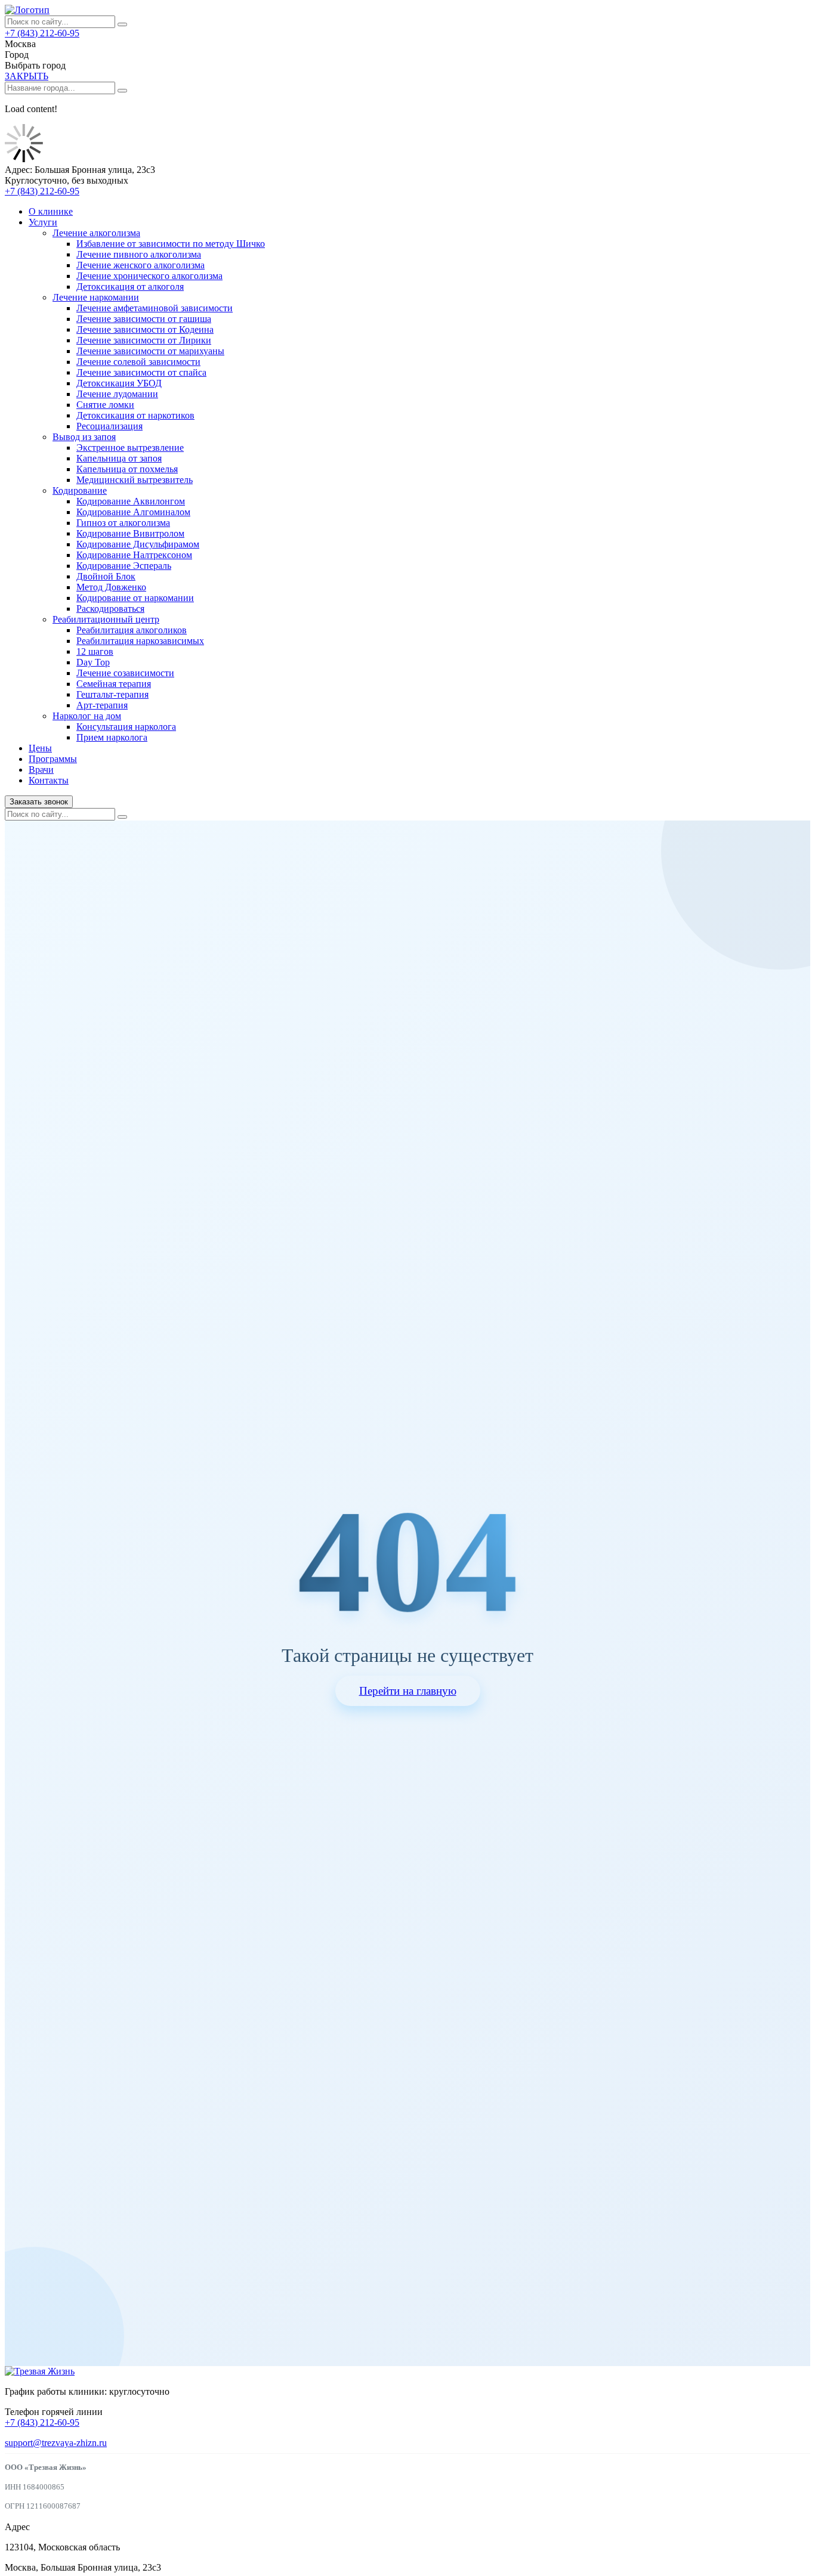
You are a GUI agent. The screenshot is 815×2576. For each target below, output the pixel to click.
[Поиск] (122, 817)
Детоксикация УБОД (119, 383)
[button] (27, 76)
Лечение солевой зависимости (138, 362)
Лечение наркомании (96, 297)
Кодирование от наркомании (135, 598)
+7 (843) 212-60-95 (42, 33)
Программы (53, 759)
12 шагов (95, 651)
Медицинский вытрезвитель (135, 480)
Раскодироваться (110, 609)
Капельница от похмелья (127, 469)
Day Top (93, 662)
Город (17, 55)
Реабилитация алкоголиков (132, 630)
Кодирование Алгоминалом (133, 512)
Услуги (43, 222)
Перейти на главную (408, 1691)
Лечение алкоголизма (96, 233)
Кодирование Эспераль (124, 566)
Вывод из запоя (84, 437)
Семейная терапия (114, 684)
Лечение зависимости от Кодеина (145, 329)
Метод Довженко (111, 587)
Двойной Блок (106, 576)
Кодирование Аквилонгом (131, 501)
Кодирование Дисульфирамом (138, 544)
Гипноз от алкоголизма (123, 523)
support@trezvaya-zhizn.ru (56, 2443)
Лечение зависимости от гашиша (144, 319)
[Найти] (122, 91)
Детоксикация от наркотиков (135, 415)
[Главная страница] (27, 10)
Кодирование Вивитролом (130, 533)
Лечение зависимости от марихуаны (150, 351)
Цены (40, 748)
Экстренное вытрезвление (130, 448)
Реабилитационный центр (106, 619)
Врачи (41, 770)
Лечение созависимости (125, 673)
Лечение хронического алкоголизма (149, 276)
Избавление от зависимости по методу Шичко (171, 244)
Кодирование (80, 490)
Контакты (49, 780)
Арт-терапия (102, 705)
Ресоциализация (109, 426)
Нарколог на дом (87, 716)
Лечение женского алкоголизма (141, 265)
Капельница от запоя (119, 458)
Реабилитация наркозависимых (140, 641)
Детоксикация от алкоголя (130, 287)
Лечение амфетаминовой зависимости (155, 308)
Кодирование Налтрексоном (134, 555)
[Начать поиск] (122, 24)
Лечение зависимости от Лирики (144, 340)
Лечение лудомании (117, 394)
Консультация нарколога (126, 727)
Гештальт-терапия (112, 694)
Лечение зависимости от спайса (141, 372)
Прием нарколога (112, 737)
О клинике (51, 211)
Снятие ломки (105, 405)
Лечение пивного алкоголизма (139, 254)
